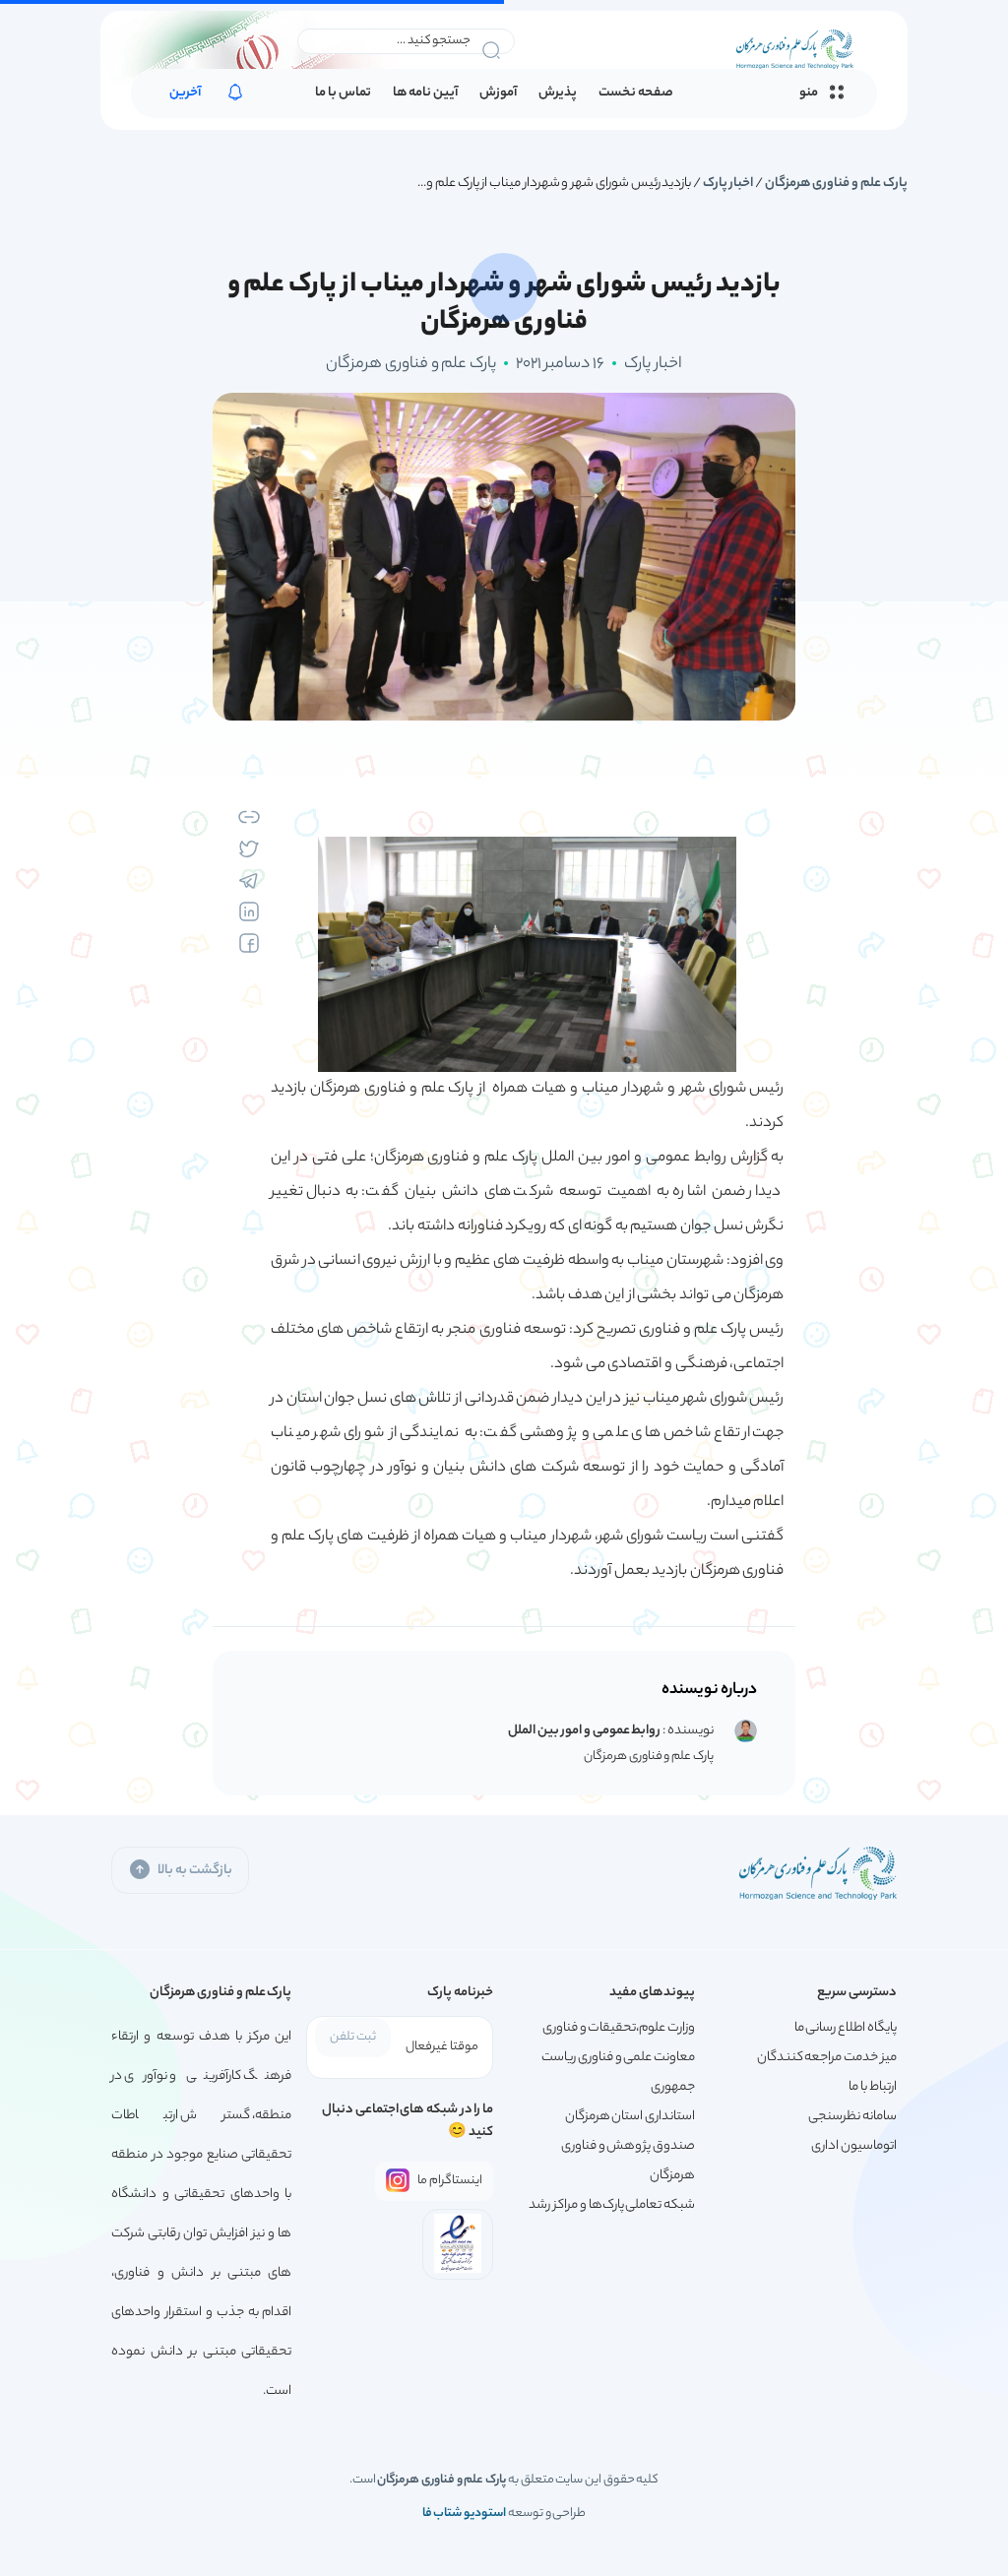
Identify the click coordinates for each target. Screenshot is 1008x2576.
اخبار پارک (728, 184)
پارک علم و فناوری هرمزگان (836, 184)
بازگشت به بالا (194, 1871)
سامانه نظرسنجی (852, 2117)
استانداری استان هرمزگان (630, 2117)
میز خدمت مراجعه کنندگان (827, 2058)
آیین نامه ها (425, 94)
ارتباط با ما (872, 2087)
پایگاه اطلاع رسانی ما (846, 2028)
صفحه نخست (636, 94)
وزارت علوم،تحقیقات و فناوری (619, 2028)
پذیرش (558, 94)
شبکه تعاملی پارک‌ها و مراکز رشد (612, 2205)
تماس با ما (343, 94)
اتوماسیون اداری (854, 2146)
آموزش (498, 94)
